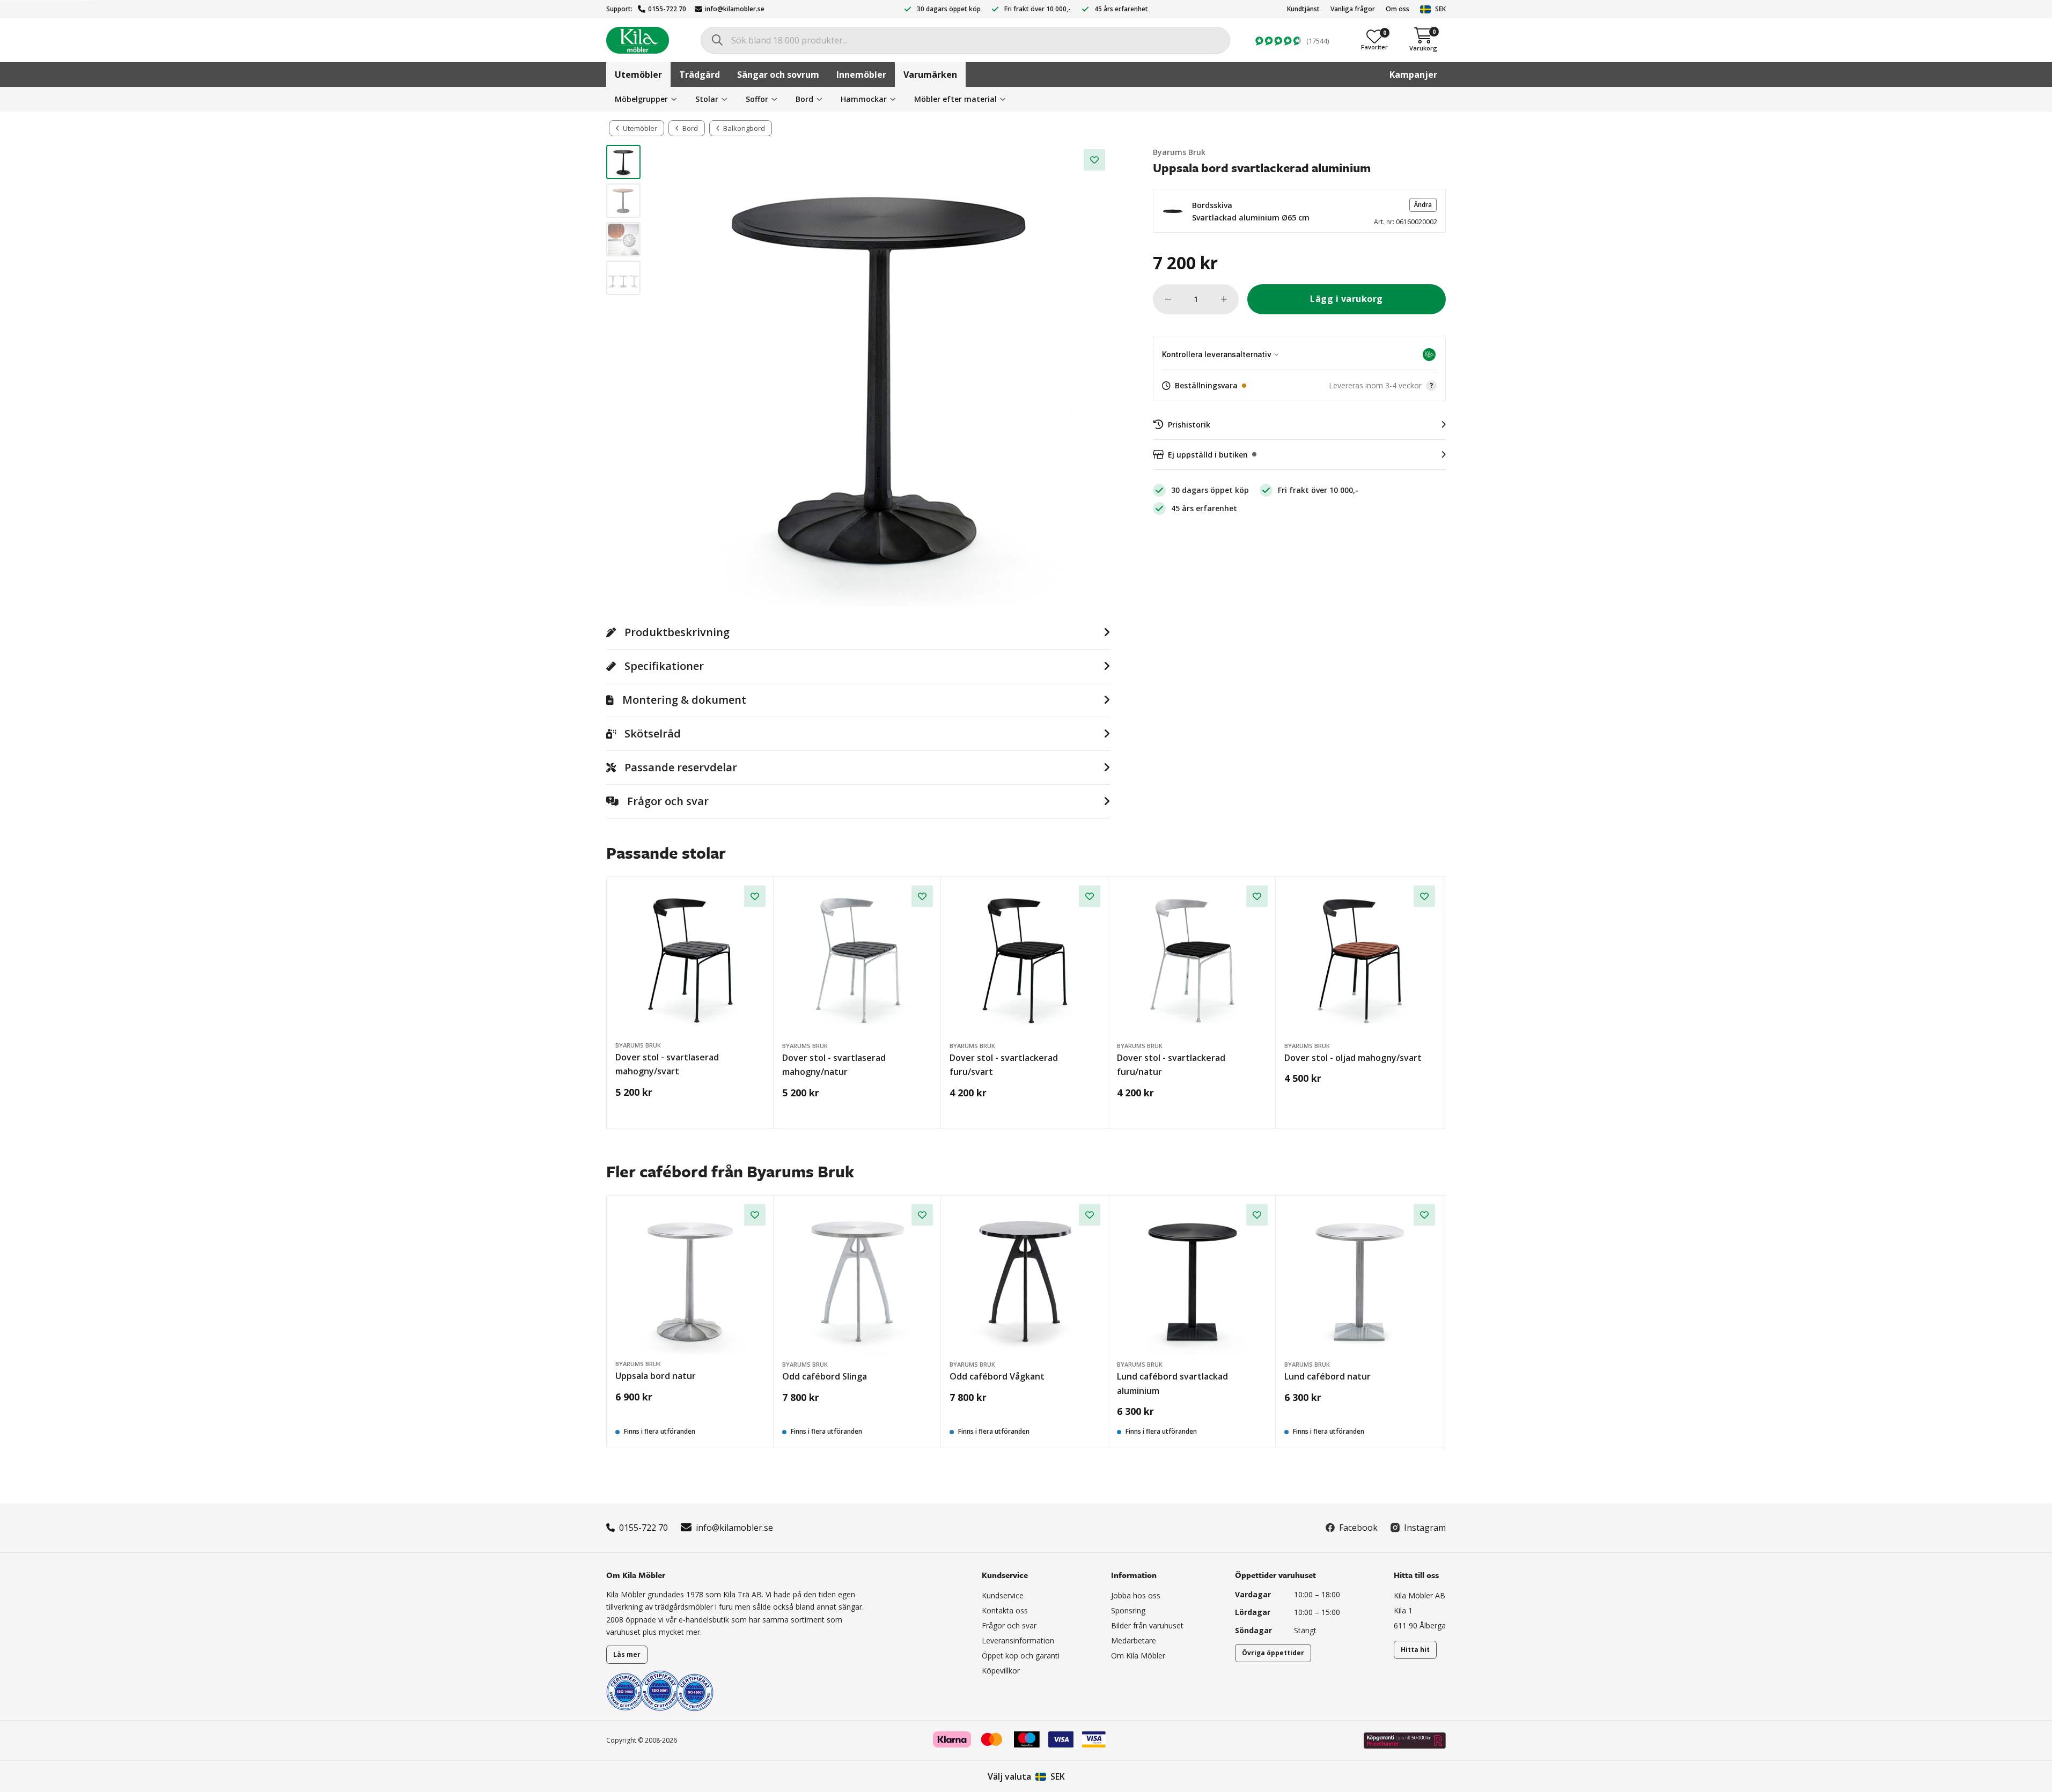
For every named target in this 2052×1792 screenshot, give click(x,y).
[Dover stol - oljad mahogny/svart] (1360, 961)
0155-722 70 (667, 9)
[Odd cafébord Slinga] (858, 1280)
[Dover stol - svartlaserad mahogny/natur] (858, 961)
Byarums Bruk (1179, 152)
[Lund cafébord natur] (1360, 1280)
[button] (1299, 211)
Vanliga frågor (1353, 9)
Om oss (1398, 9)
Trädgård (700, 75)
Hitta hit (1415, 1650)
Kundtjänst (1303, 9)
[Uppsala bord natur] (690, 1279)
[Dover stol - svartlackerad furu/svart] (1025, 961)
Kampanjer (1413, 75)
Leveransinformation (1018, 1640)
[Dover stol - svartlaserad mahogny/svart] (690, 961)
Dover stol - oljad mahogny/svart (1353, 1058)
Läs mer (627, 1654)
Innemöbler (861, 75)
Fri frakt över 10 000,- (1038, 9)
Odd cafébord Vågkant (997, 1376)
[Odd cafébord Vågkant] (1025, 1280)
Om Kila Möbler (1138, 1655)
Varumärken (930, 75)
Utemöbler (638, 75)
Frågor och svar (1009, 1625)
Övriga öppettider (1273, 1653)
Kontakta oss (1005, 1610)
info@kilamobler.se (735, 9)
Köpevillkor (1001, 1671)
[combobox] (965, 40)
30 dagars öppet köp (949, 9)
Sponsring (1128, 1610)
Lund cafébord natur (1327, 1376)
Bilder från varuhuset (1147, 1625)
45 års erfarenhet (1121, 9)
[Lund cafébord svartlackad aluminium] (1192, 1280)
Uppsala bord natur (656, 1376)
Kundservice (1003, 1595)
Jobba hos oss (1136, 1595)
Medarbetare (1134, 1640)
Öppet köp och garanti (1021, 1655)
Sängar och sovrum (778, 75)
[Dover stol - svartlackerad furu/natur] (1192, 961)
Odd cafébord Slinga (825, 1376)
